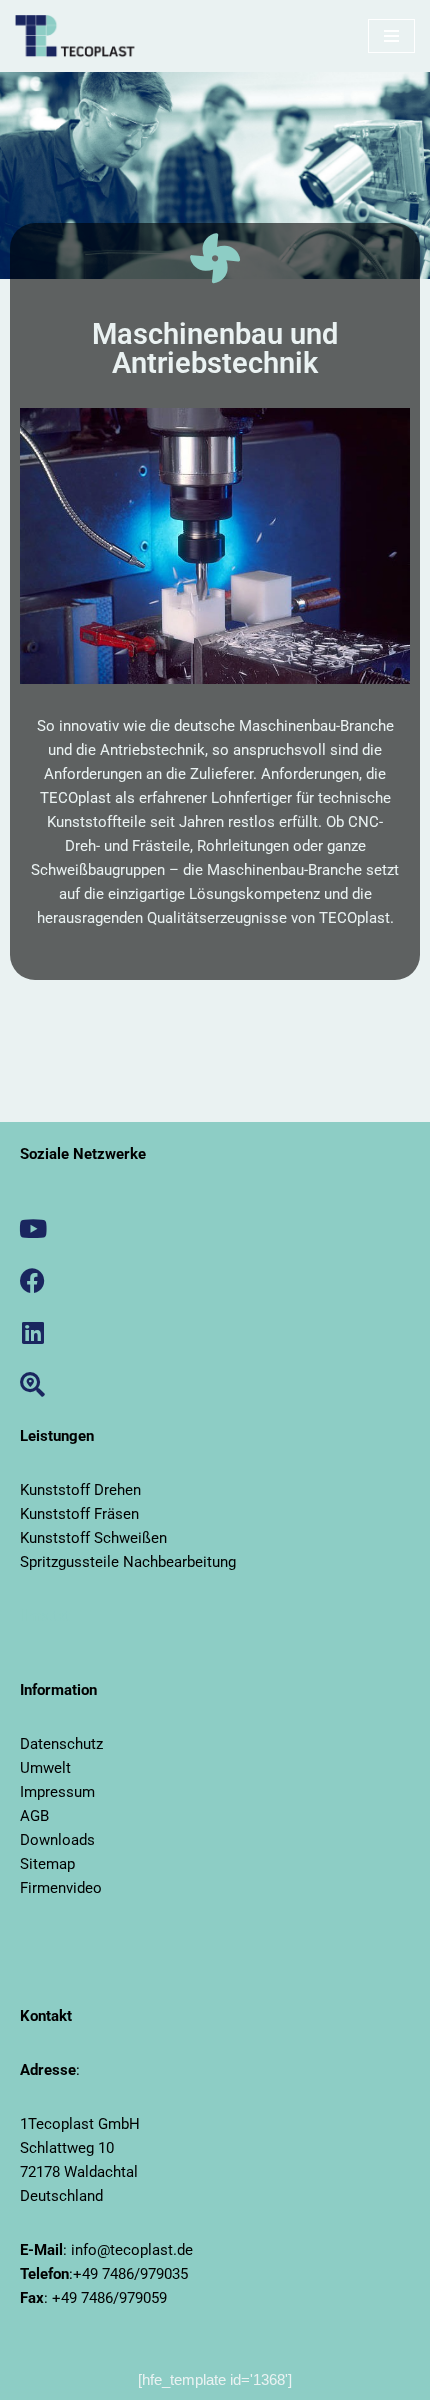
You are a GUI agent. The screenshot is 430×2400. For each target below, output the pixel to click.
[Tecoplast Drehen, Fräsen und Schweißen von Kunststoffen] (75, 36)
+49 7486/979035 (130, 2274)
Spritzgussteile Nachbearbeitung (128, 1562)
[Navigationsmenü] (391, 36)
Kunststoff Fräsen (79, 1514)
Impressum (57, 1792)
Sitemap (47, 1864)
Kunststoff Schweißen (93, 1538)
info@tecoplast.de (132, 2250)
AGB (34, 1816)
